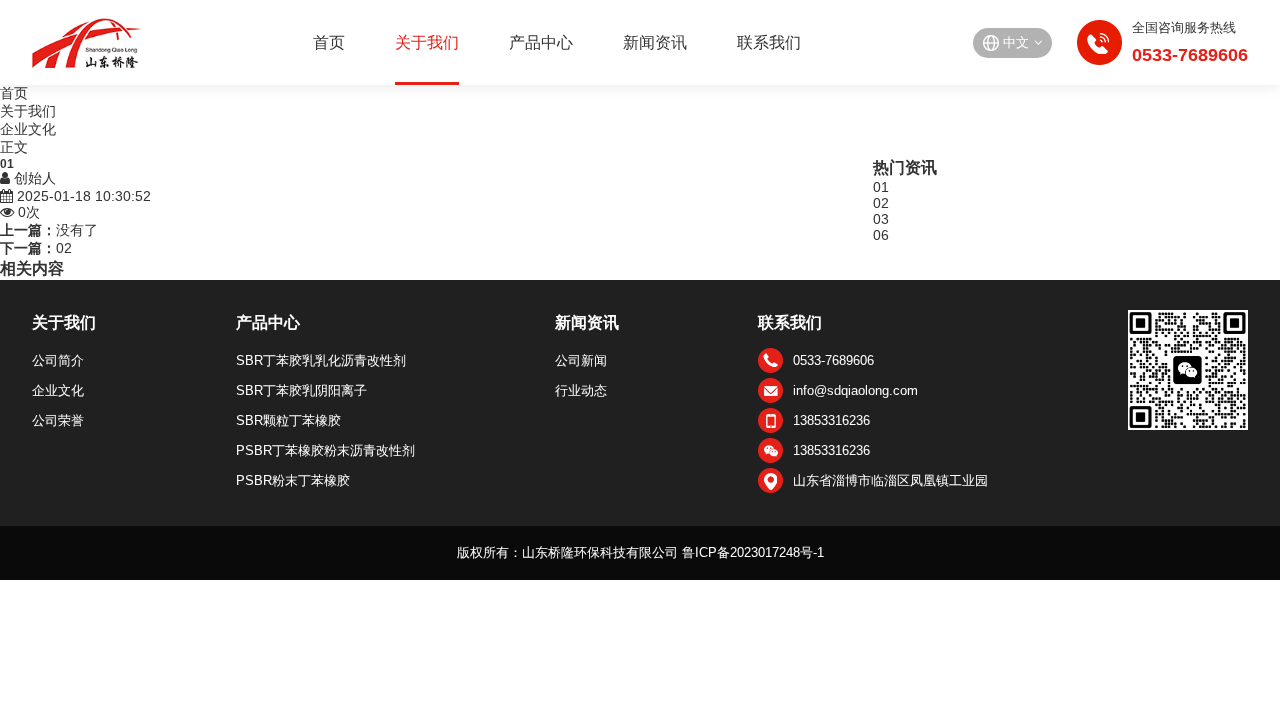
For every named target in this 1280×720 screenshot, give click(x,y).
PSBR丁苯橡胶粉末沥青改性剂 (325, 450)
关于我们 (427, 42)
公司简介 (58, 360)
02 (64, 248)
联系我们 (769, 42)
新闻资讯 (655, 42)
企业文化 (28, 129)
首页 (329, 42)
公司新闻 (581, 360)
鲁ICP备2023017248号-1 (753, 552)
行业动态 (581, 390)
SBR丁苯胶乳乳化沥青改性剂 (321, 360)
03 (881, 219)
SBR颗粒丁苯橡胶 (288, 420)
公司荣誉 (58, 420)
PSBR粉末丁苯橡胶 (293, 480)
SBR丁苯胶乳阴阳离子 (301, 390)
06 (881, 235)
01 (881, 187)
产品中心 (541, 42)
